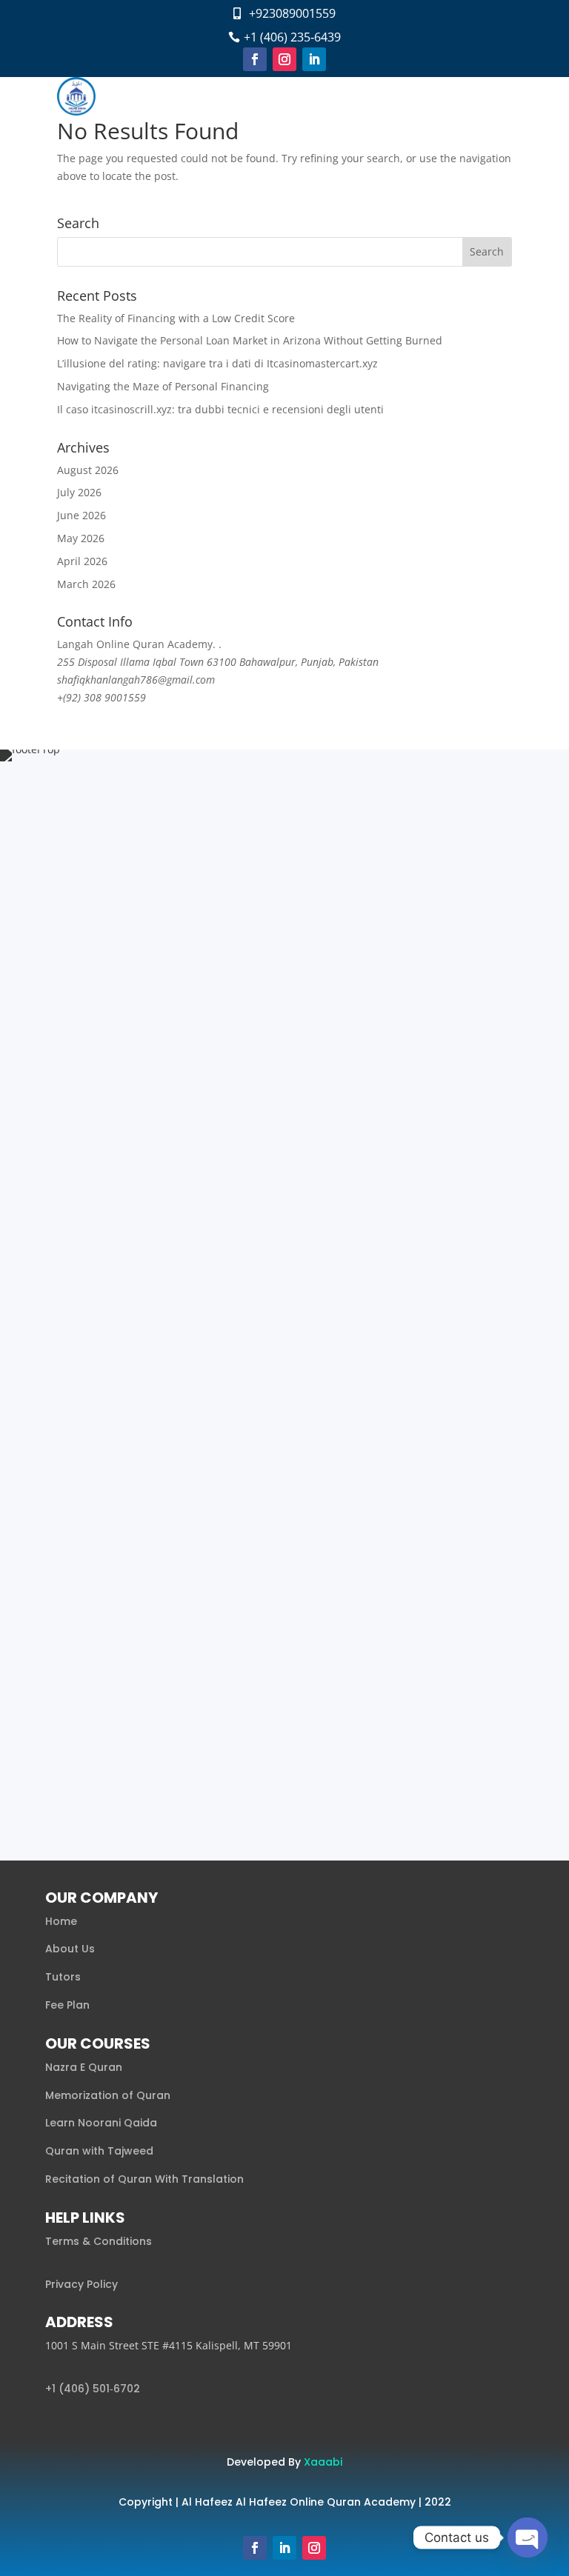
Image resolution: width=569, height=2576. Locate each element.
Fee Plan (67, 2005)
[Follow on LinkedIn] (314, 59)
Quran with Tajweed (99, 2151)
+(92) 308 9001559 (102, 697)
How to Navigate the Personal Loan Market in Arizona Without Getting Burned (250, 340)
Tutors (63, 1977)
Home (61, 1921)
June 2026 (81, 515)
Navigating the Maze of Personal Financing (163, 386)
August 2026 (88, 470)
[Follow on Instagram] (284, 59)
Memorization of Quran (108, 2095)
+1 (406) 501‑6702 (93, 2389)
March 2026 (86, 584)
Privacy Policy (81, 2284)
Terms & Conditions (99, 2241)
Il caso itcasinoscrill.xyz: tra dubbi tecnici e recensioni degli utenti (220, 409)
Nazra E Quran (84, 2067)
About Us (70, 1949)
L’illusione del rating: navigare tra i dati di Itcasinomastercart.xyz (217, 363)
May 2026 (81, 538)
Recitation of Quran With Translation (144, 2179)
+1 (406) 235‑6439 (292, 37)
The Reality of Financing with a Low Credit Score (176, 318)
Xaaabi (323, 2462)
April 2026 (82, 561)
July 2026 (79, 492)
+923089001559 (292, 13)
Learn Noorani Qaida (101, 2123)
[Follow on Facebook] (255, 59)
